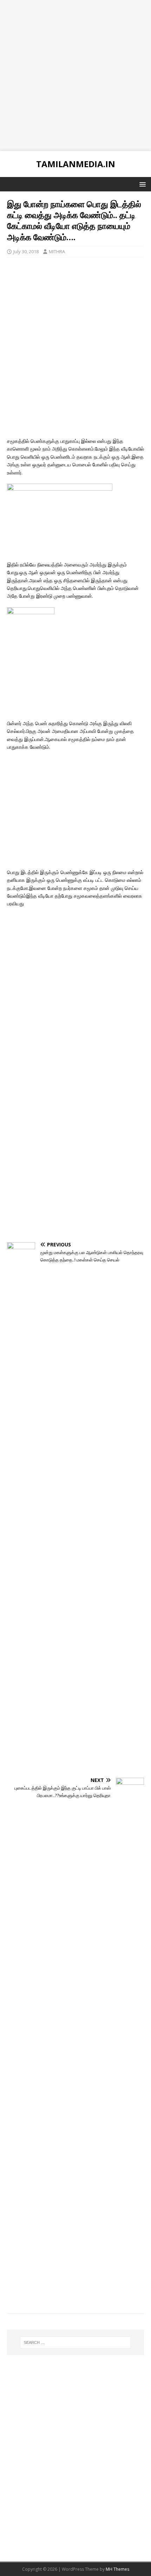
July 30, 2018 (26, 251)
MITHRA (57, 251)
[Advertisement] (75, 76)
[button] (141, 184)
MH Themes (117, 2569)
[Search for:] (76, 2342)
